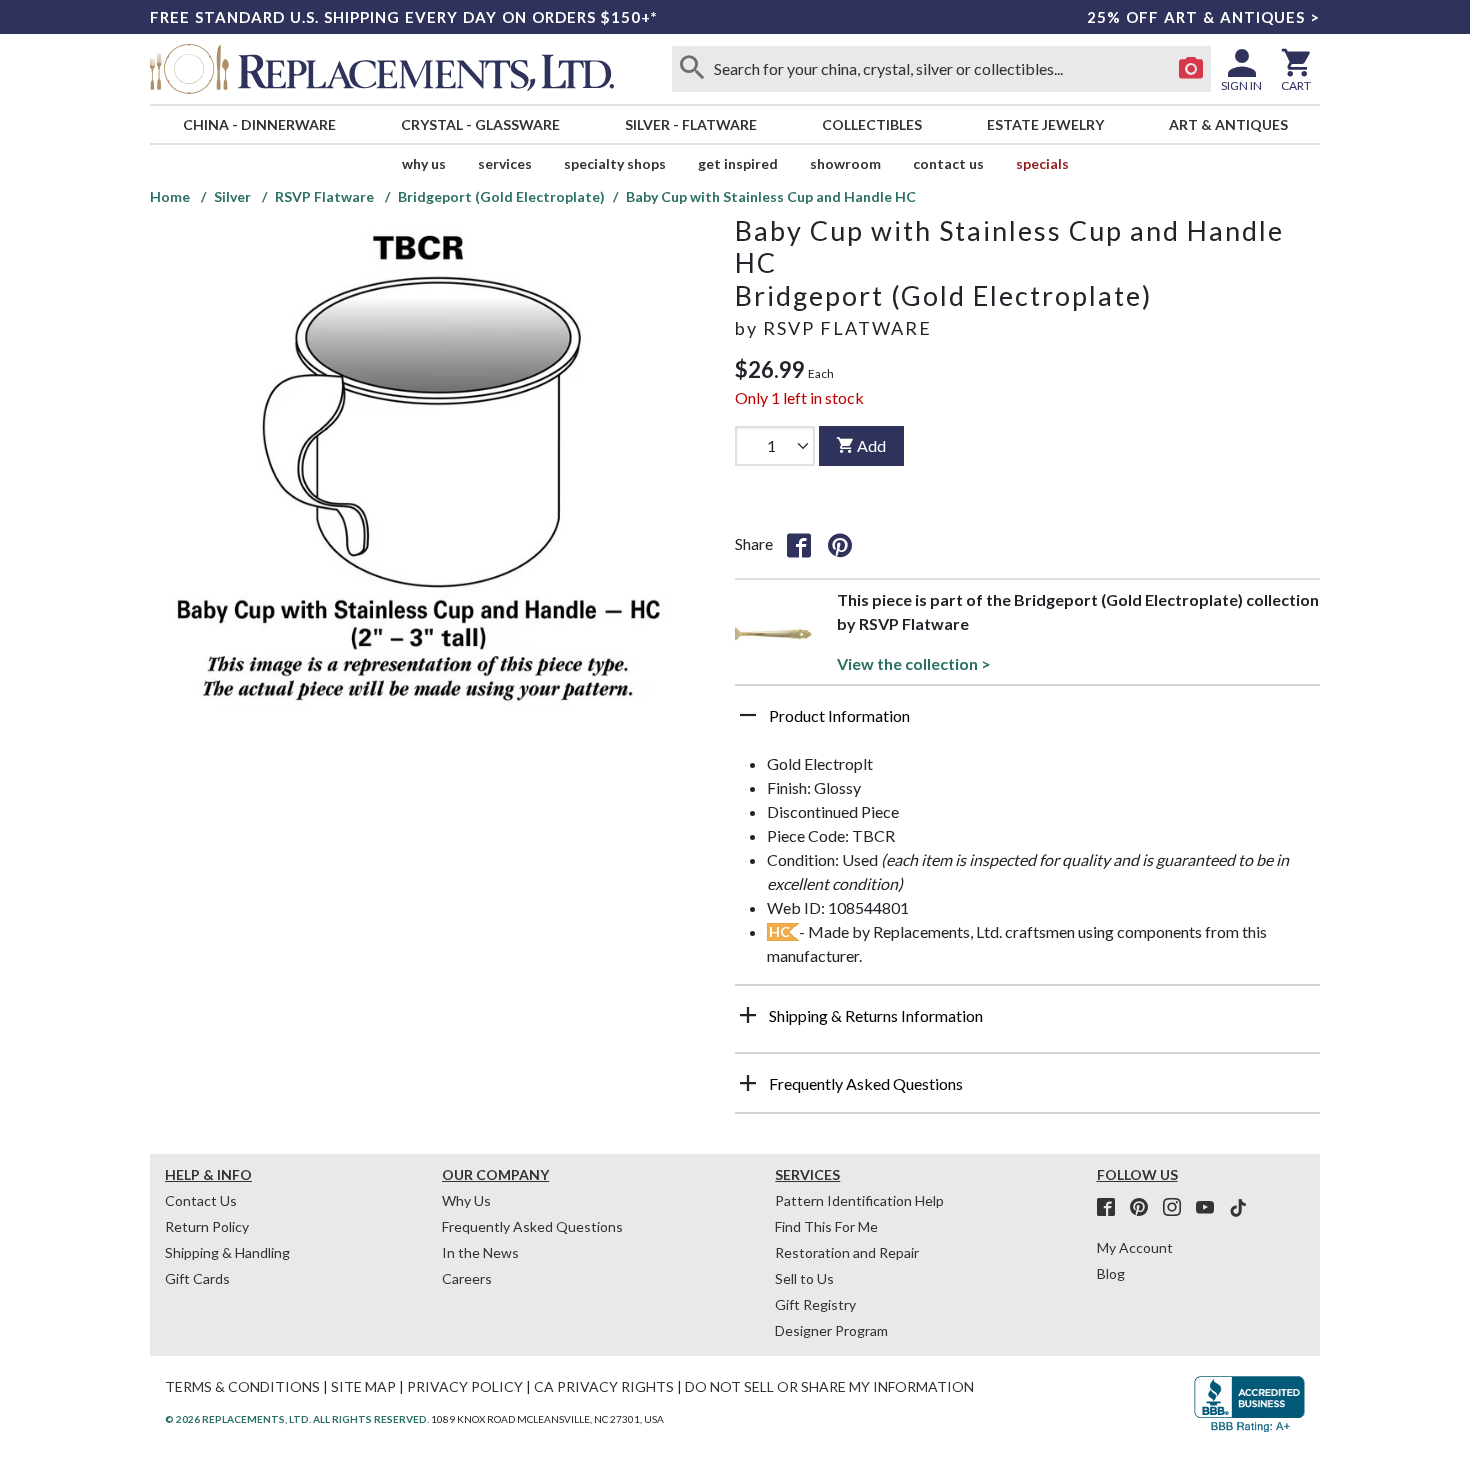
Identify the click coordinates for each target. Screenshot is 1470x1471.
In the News (480, 1252)
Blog (1111, 1273)
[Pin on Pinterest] (840, 544)
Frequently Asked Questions (532, 1226)
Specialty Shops (615, 163)
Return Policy (207, 1226)
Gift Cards (197, 1278)
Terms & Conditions (242, 1386)
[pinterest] (1145, 1208)
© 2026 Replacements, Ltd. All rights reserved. (297, 1419)
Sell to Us (804, 1278)
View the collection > (914, 663)
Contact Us (948, 163)
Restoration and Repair (847, 1252)
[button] (1027, 723)
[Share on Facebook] (799, 544)
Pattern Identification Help (859, 1200)
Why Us (466, 1200)
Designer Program (831, 1330)
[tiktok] (1238, 1208)
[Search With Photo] (1191, 69)
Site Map (363, 1386)
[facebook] (1112, 1208)
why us (424, 163)
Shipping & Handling (227, 1252)
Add (871, 445)
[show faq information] (748, 1083)
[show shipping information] (748, 1015)
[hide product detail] (748, 715)
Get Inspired (738, 163)
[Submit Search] (692, 69)
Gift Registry (815, 1304)
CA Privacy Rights (604, 1386)
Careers (467, 1278)
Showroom (845, 163)
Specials (1042, 163)
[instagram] (1178, 1208)
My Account (1135, 1247)
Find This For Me (826, 1226)
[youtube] (1211, 1208)
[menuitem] (259, 124)
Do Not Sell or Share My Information (829, 1386)
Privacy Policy (465, 1386)
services (505, 163)
